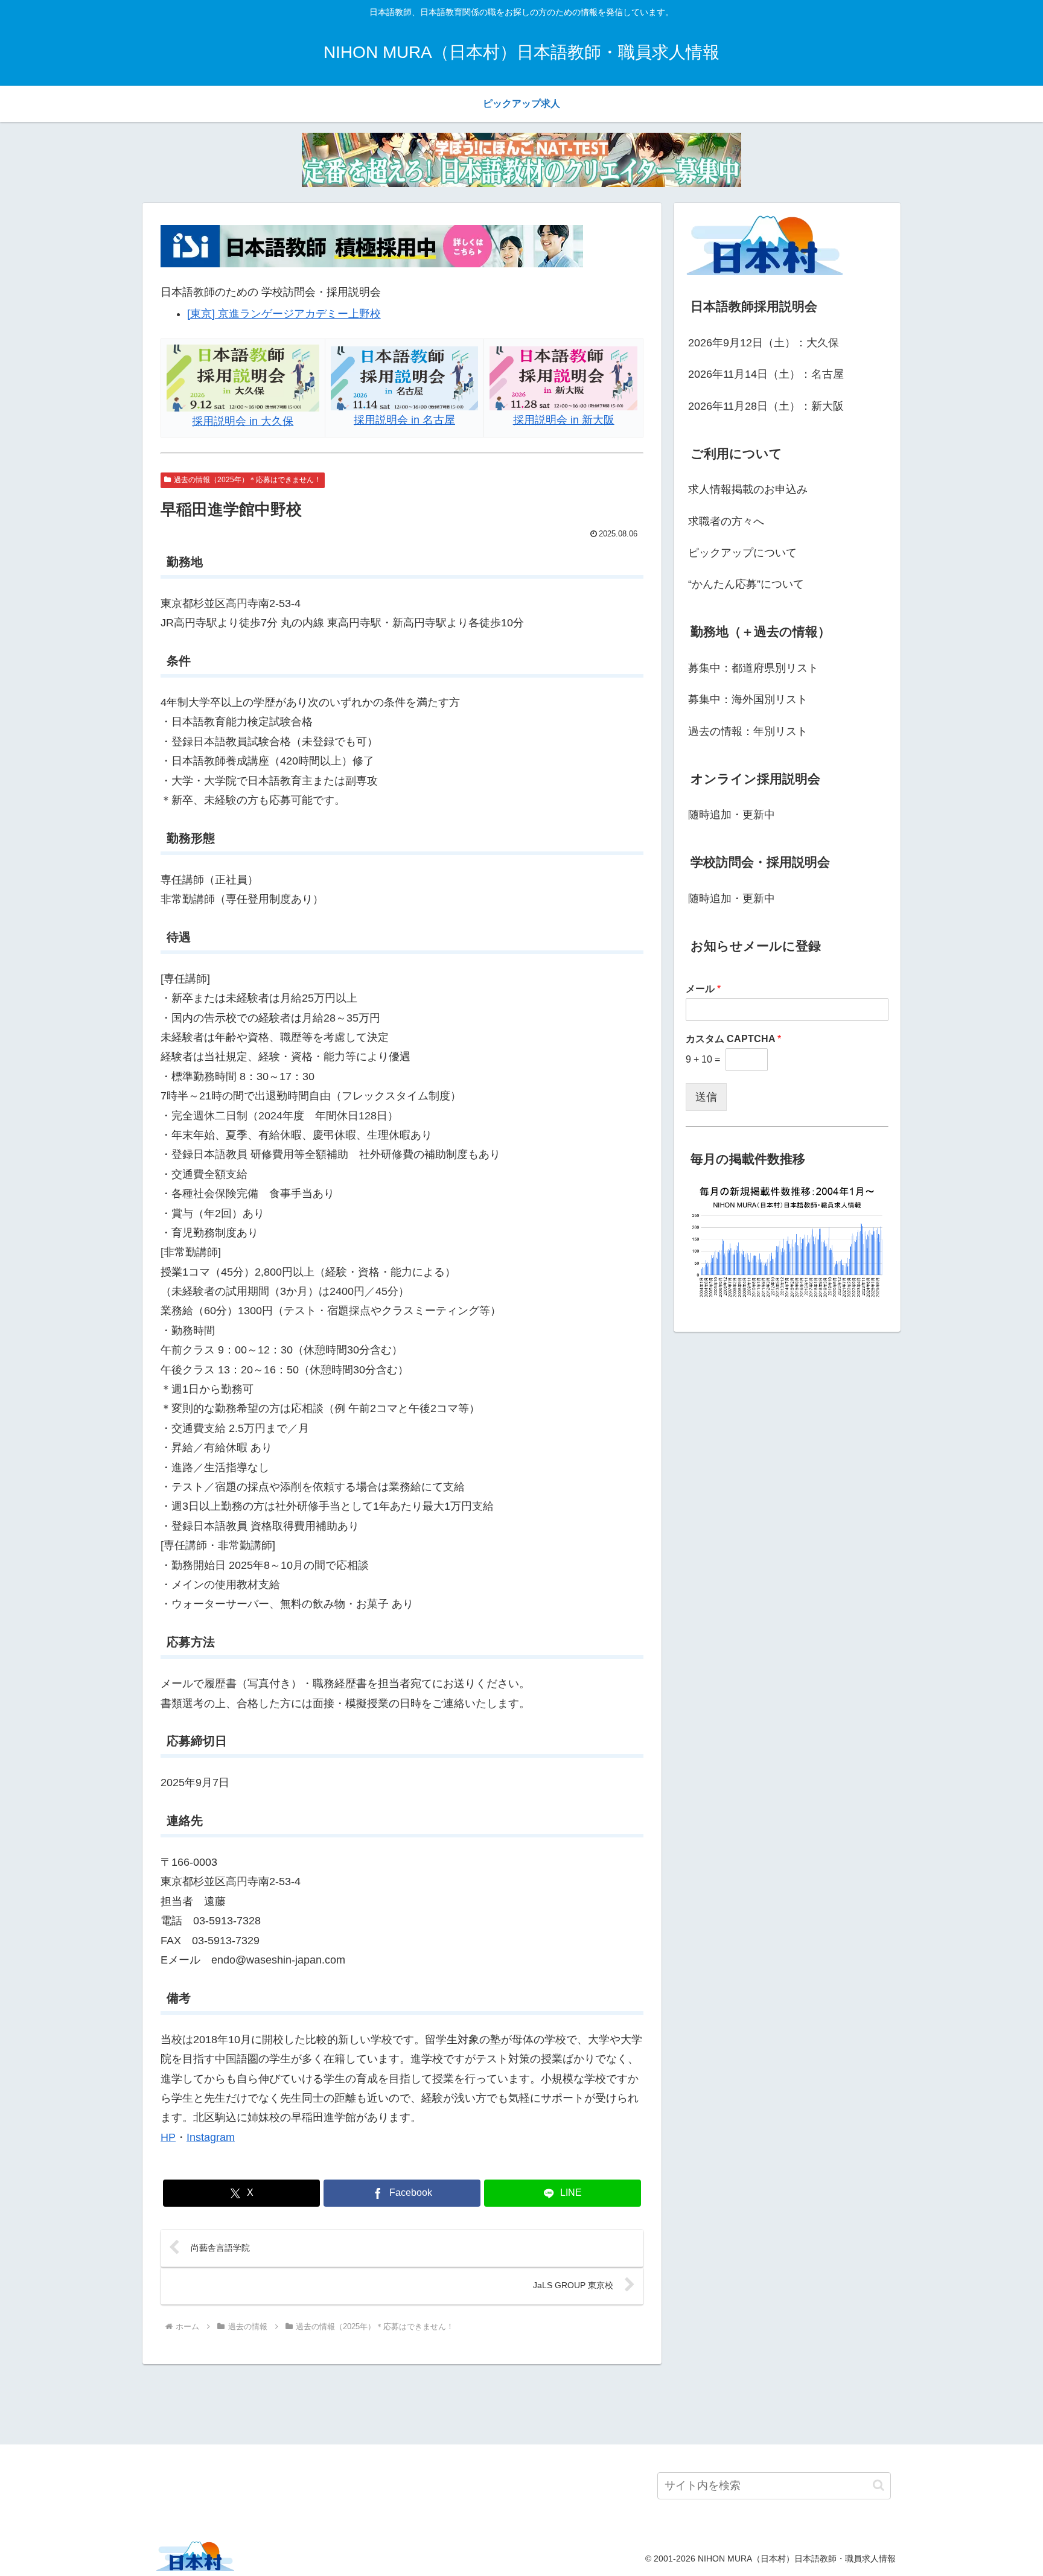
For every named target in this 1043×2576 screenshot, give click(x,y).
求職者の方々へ (726, 521)
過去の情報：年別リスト (748, 731)
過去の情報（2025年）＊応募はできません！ (247, 480)
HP (168, 2137)
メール (703, 989)
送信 (706, 1097)
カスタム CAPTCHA (733, 1039)
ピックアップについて (742, 553)
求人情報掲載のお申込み (748, 489)
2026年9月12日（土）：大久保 (764, 343)
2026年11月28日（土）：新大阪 (766, 406)
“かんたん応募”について (746, 584)
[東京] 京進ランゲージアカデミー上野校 (284, 314)
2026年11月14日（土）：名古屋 (766, 374)
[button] (879, 2485)
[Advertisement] (521, 2402)
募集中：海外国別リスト (748, 699)
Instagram (211, 2137)
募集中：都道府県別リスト (753, 668)
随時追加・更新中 (732, 815)
